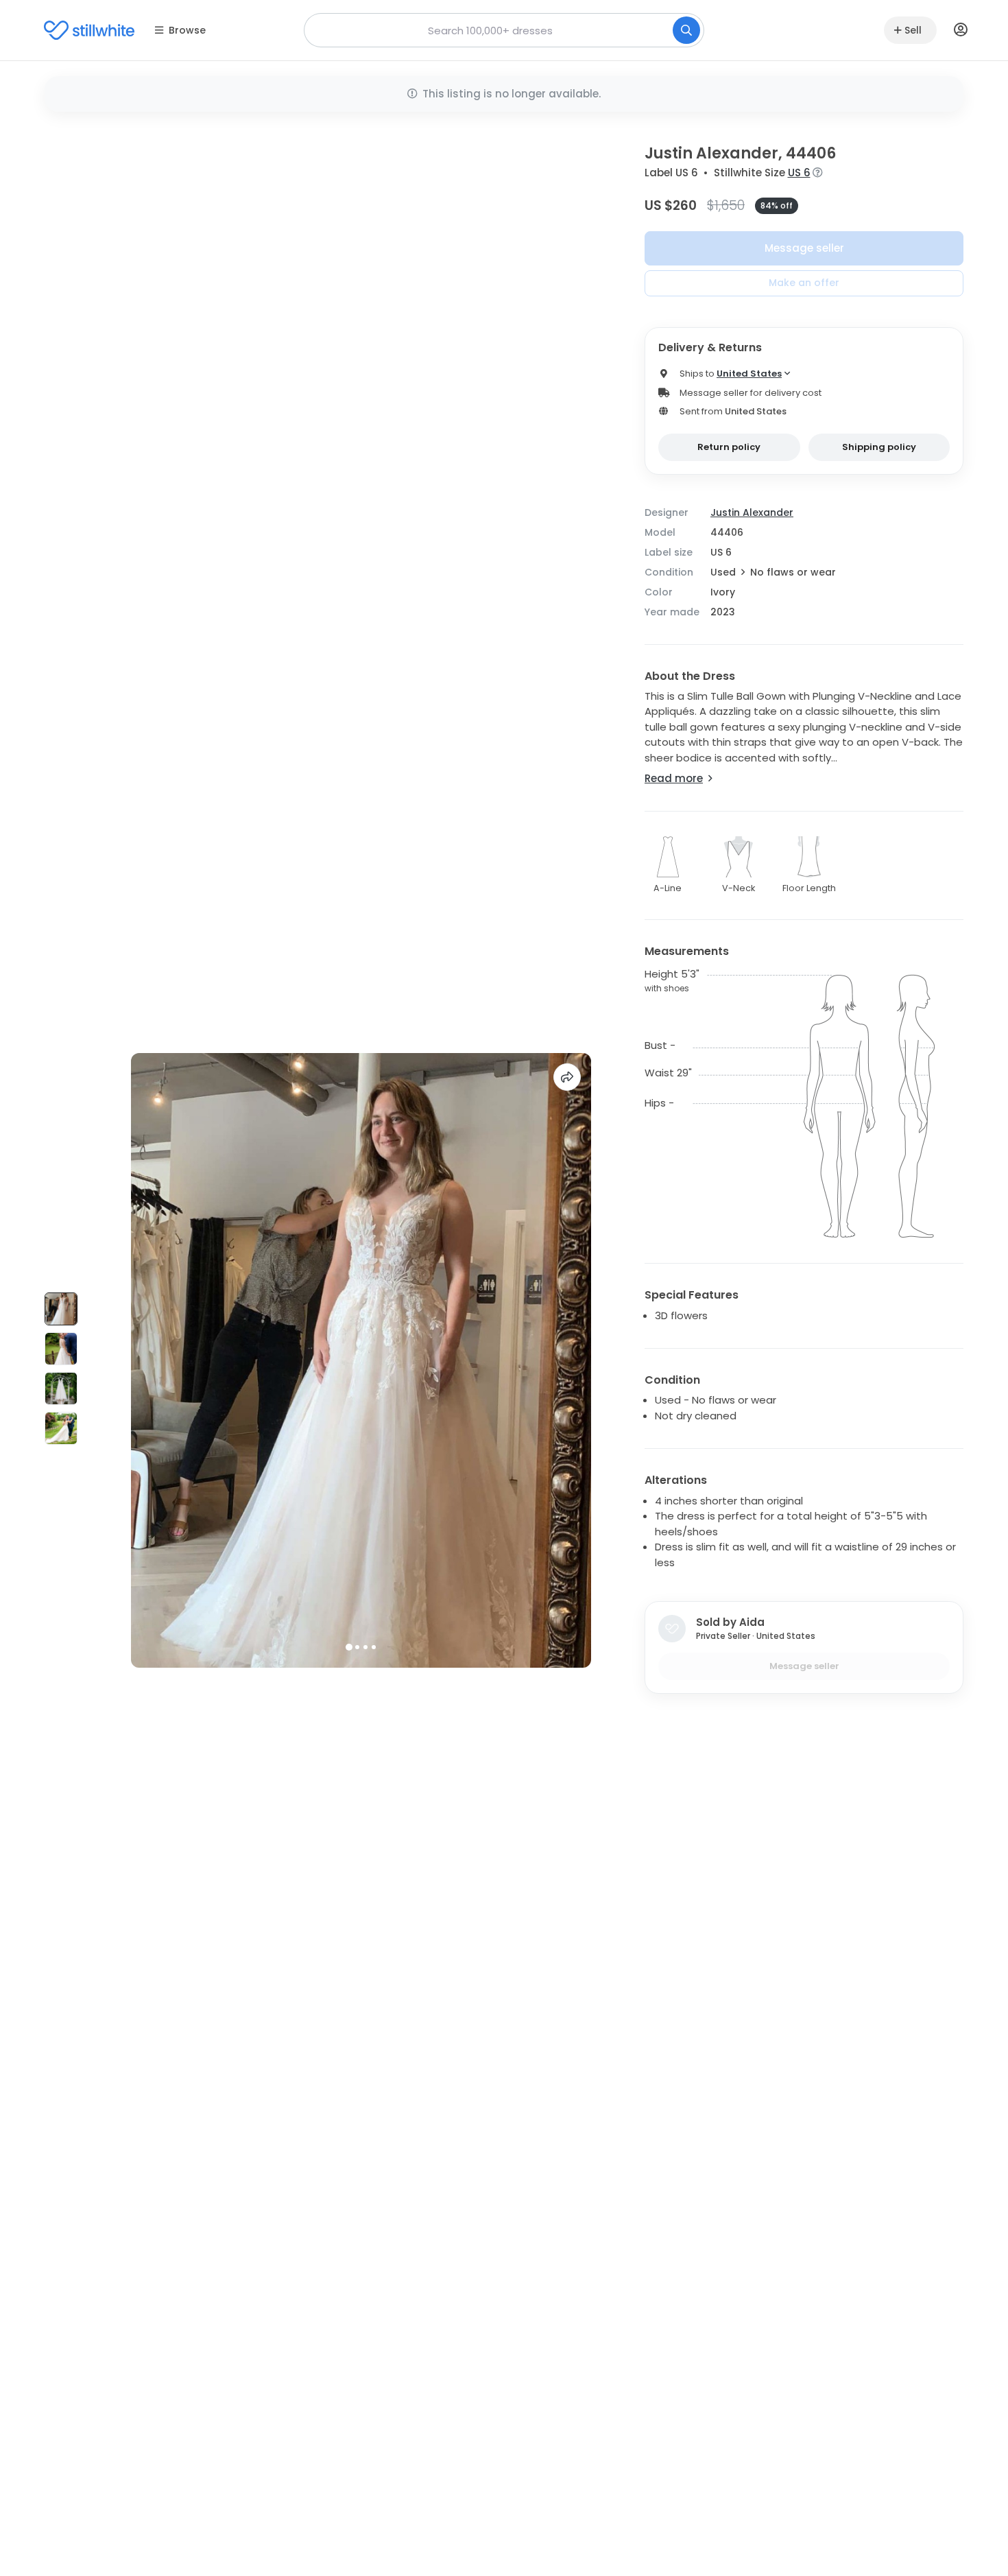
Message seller (804, 248)
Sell (913, 30)
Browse (187, 30)
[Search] (686, 30)
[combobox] (504, 30)
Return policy (729, 447)
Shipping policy (879, 447)
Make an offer (804, 283)
